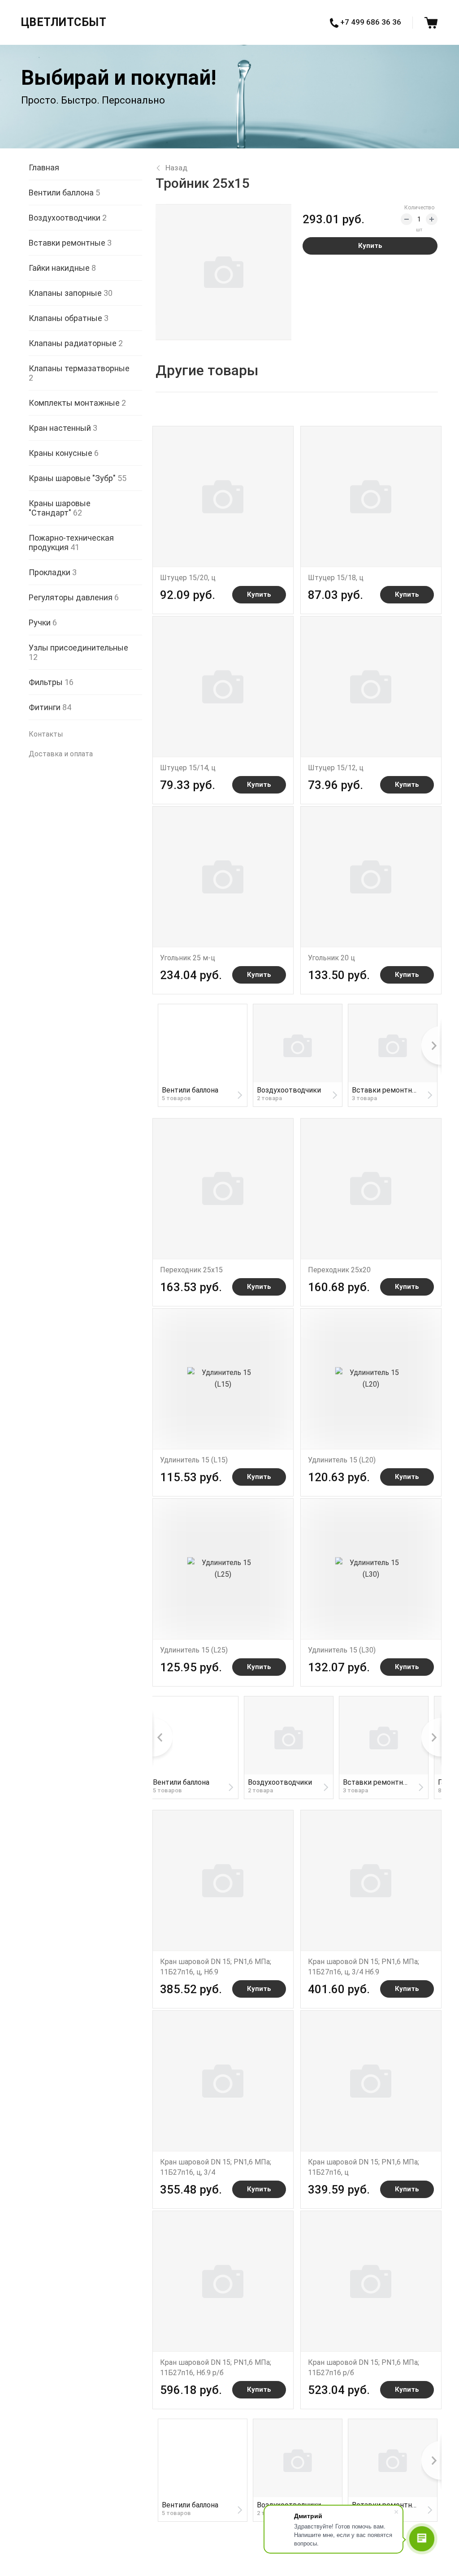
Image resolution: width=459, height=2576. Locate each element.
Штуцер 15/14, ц (188, 768)
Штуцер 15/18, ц (336, 578)
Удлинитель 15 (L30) (342, 1650)
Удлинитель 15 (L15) (194, 1460)
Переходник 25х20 (339, 1270)
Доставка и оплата (61, 754)
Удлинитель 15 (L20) (342, 1460)
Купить (370, 246)
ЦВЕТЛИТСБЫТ (64, 22)
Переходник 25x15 (191, 1270)
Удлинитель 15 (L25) (194, 1650)
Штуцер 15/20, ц (188, 578)
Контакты (46, 734)
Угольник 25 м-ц (188, 958)
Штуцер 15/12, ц (336, 768)
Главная (44, 167)
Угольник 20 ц (331, 958)
